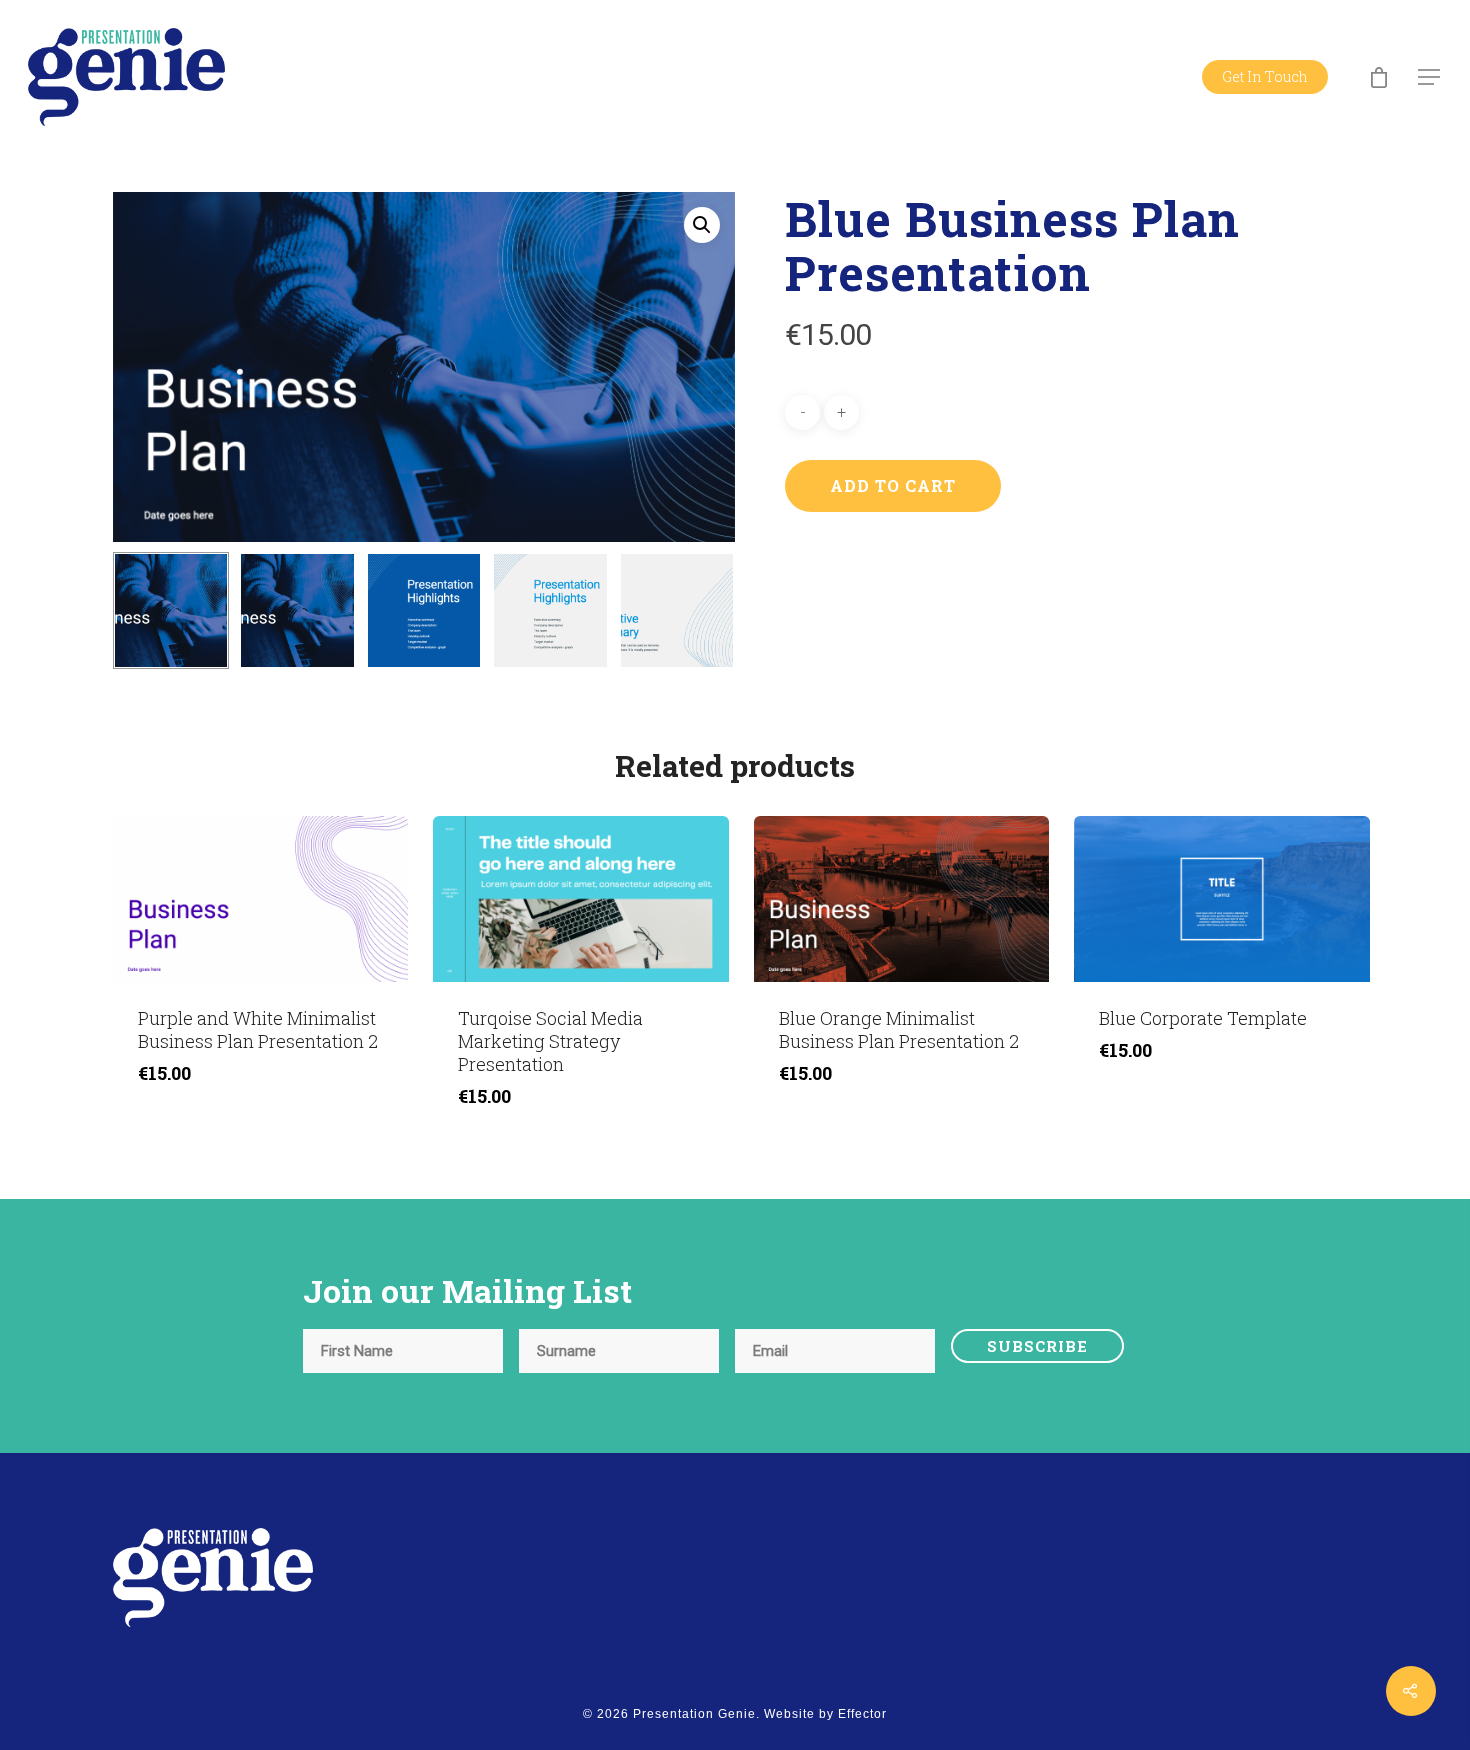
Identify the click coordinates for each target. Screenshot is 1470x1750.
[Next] (698, 614)
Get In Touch (1265, 76)
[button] (702, 225)
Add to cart (893, 485)
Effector (862, 1714)
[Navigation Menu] (1430, 77)
